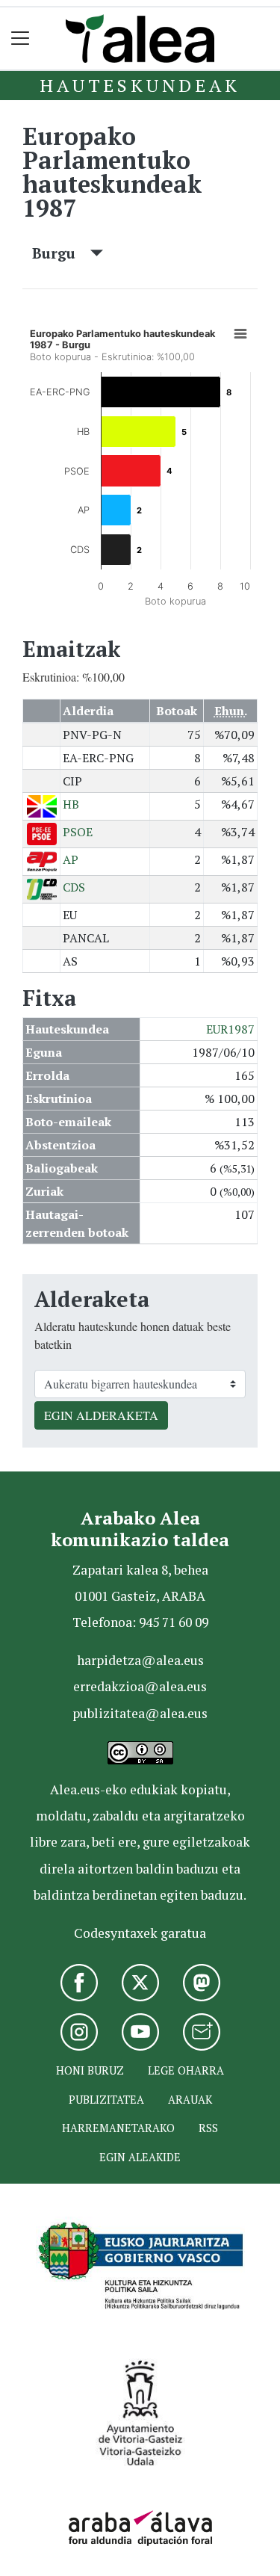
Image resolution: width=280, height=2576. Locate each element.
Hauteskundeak (140, 85)
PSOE (78, 832)
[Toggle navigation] (21, 38)
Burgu (61, 253)
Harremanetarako (118, 2128)
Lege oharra (186, 2070)
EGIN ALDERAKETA (101, 1415)
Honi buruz (90, 2070)
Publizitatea (106, 2100)
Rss (208, 2128)
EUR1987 (230, 1029)
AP (71, 859)
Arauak (190, 2100)
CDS (74, 887)
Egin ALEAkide (140, 2157)
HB (71, 804)
